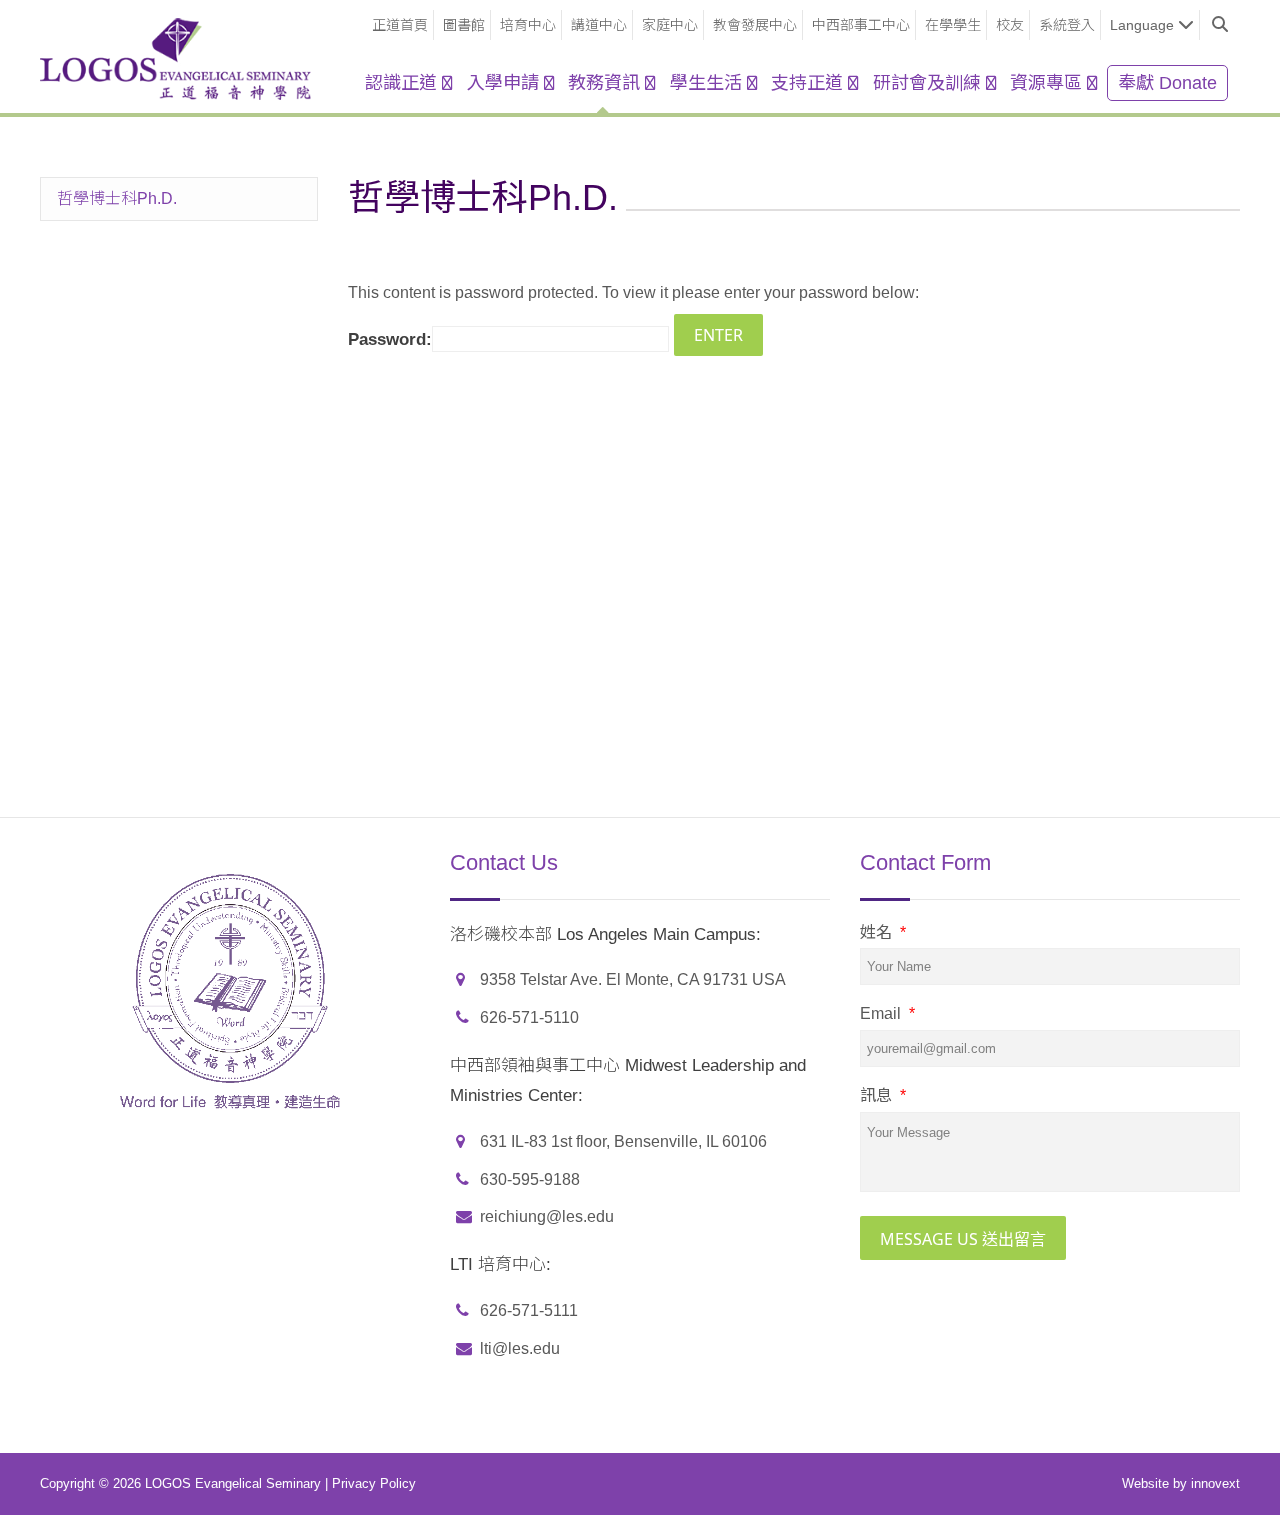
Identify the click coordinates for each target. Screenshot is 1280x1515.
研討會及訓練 (927, 83)
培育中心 (528, 25)
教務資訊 (604, 83)
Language (1142, 25)
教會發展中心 (755, 25)
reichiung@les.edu (547, 1216)
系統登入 (1067, 25)
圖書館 (464, 25)
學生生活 (706, 83)
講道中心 (599, 25)
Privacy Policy (374, 1483)
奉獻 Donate (1167, 83)
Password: (390, 339)
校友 (1010, 25)
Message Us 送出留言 (963, 1239)
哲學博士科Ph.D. (117, 198)
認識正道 (401, 83)
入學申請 (503, 83)
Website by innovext (1181, 1483)
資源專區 (1046, 83)
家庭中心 (670, 25)
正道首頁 (400, 25)
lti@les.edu (520, 1348)
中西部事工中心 (861, 25)
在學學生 (953, 25)
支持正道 (807, 83)
